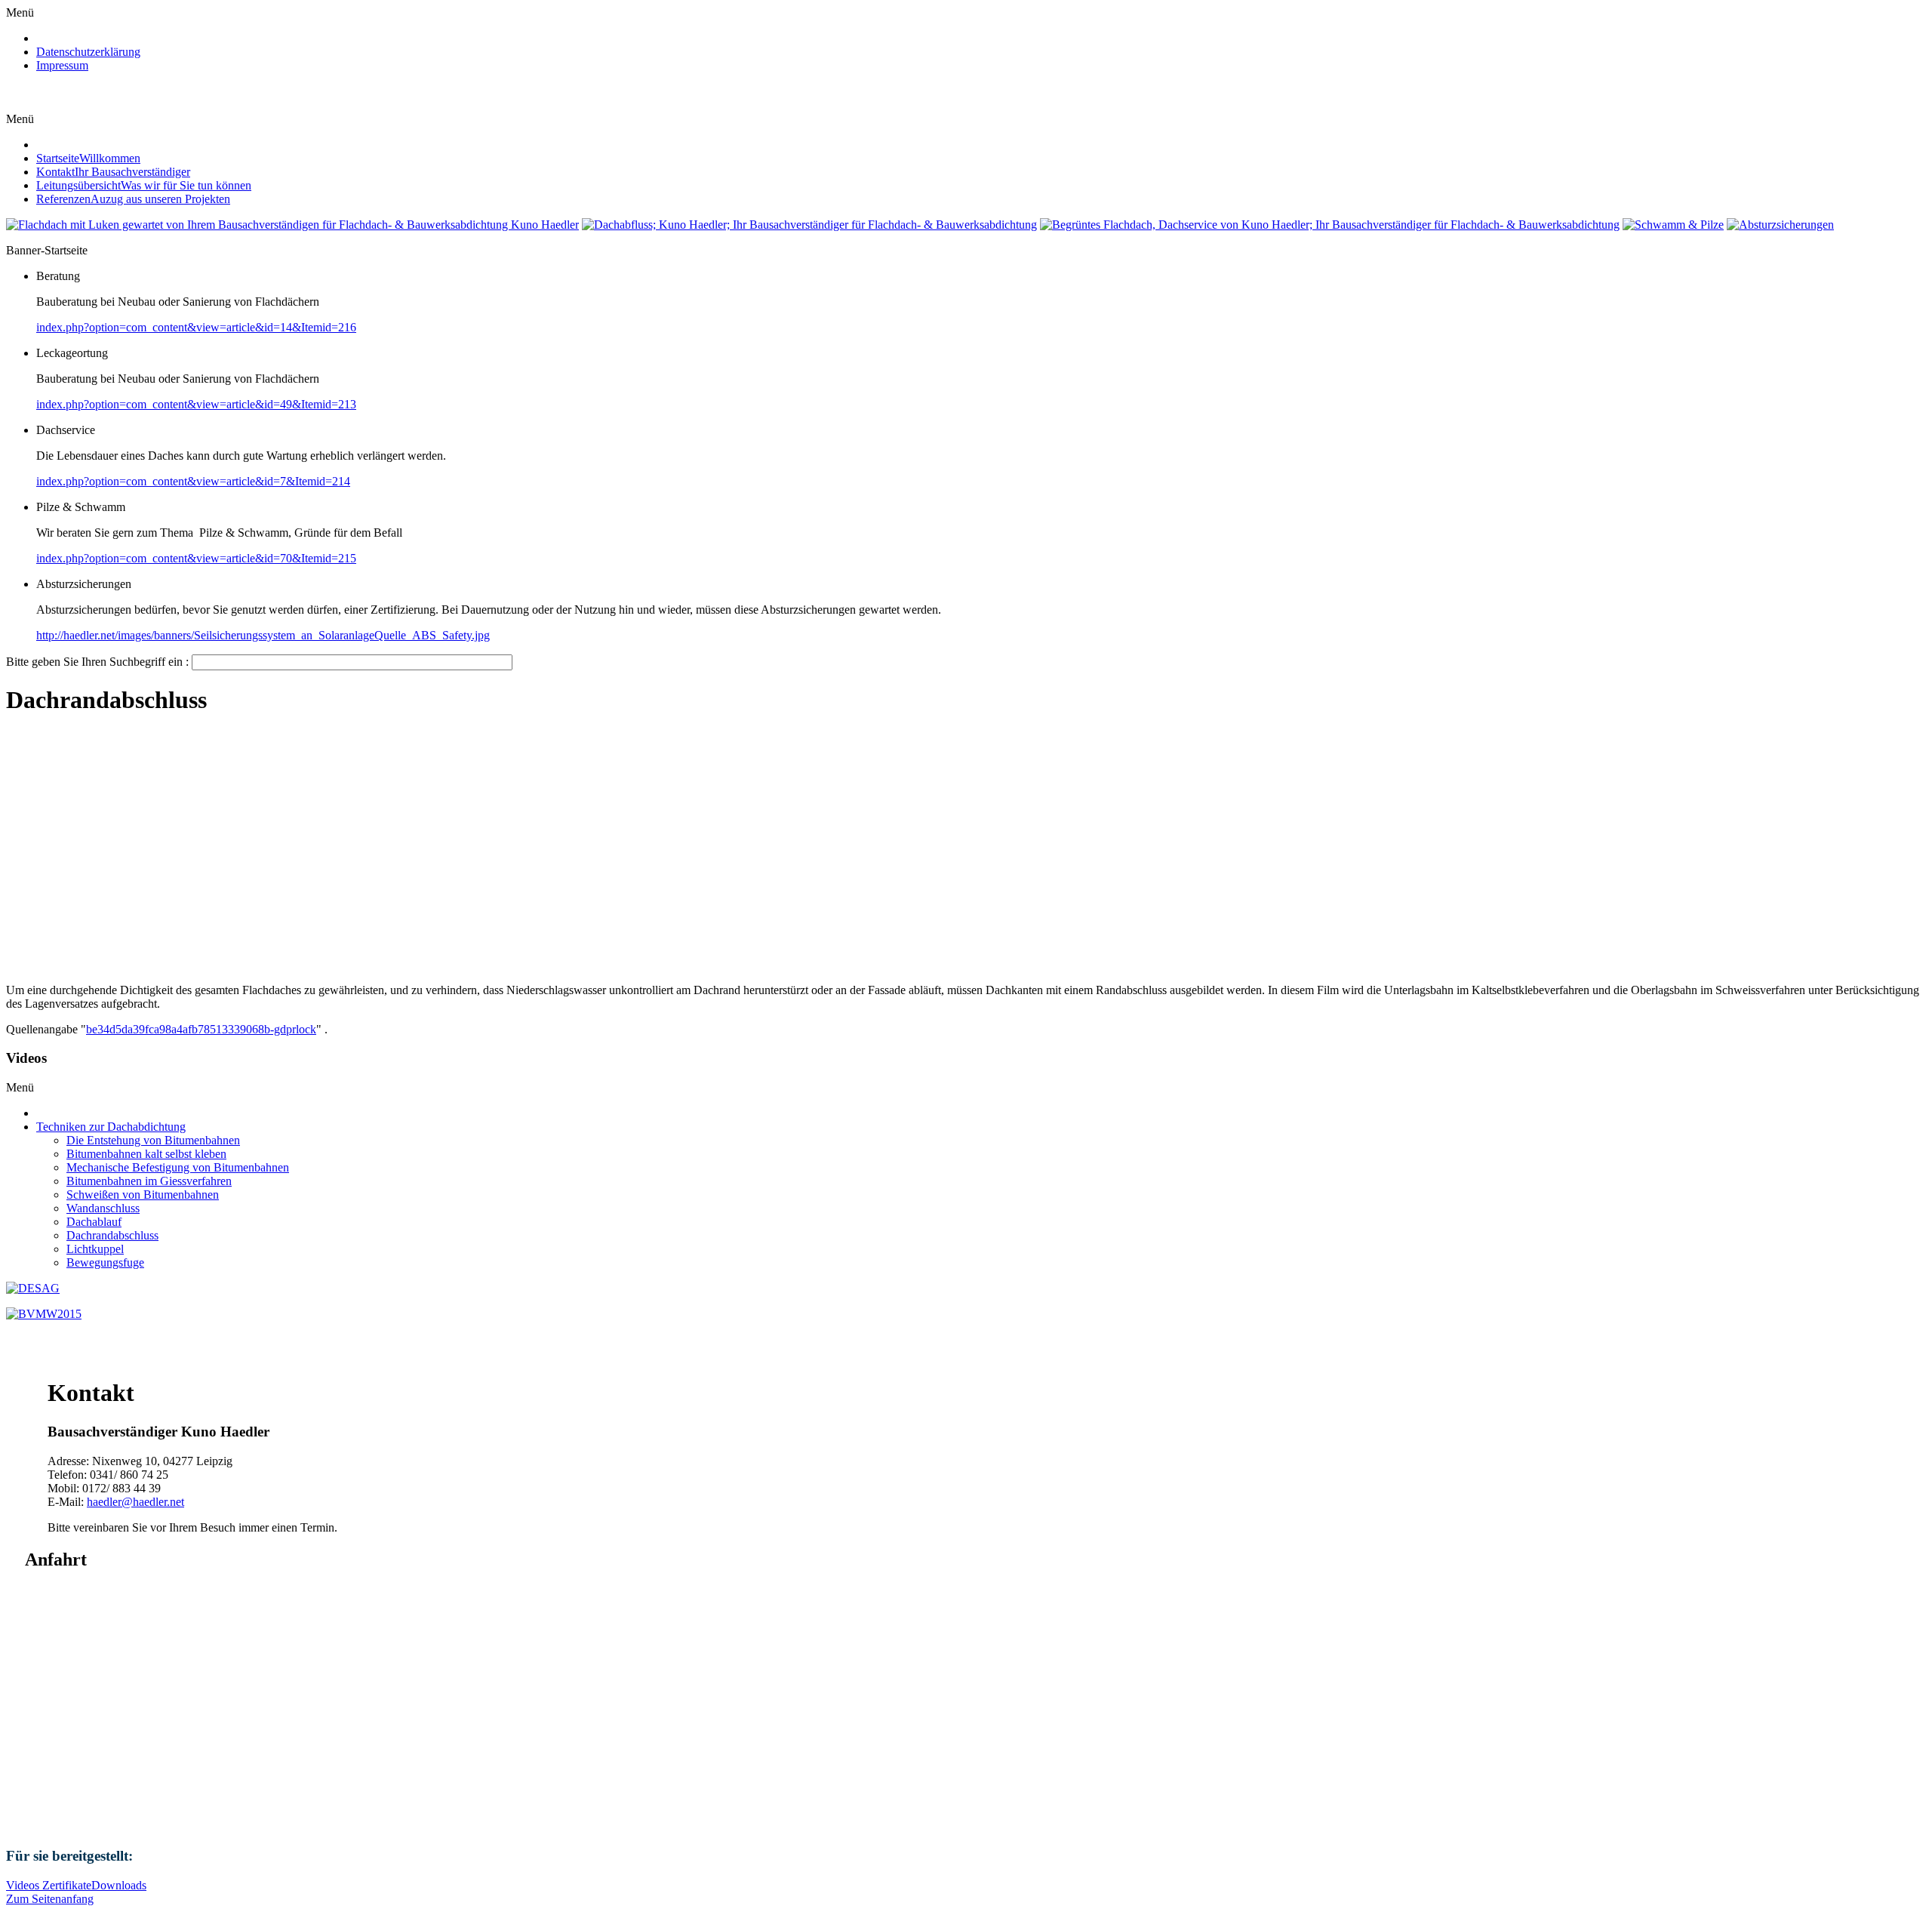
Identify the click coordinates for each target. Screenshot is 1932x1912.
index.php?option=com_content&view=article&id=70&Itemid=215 (196, 558)
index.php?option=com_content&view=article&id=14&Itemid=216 (196, 327)
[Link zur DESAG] (33, 1288)
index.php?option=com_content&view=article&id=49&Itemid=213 (196, 404)
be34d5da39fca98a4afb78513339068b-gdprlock (201, 1029)
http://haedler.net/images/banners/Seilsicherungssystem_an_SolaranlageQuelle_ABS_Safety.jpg (263, 635)
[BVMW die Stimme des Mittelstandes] (44, 1314)
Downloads (119, 1885)
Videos (24, 1885)
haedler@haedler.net (135, 1502)
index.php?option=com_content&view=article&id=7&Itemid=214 (193, 481)
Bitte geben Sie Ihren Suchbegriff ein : (99, 662)
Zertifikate (67, 1885)
